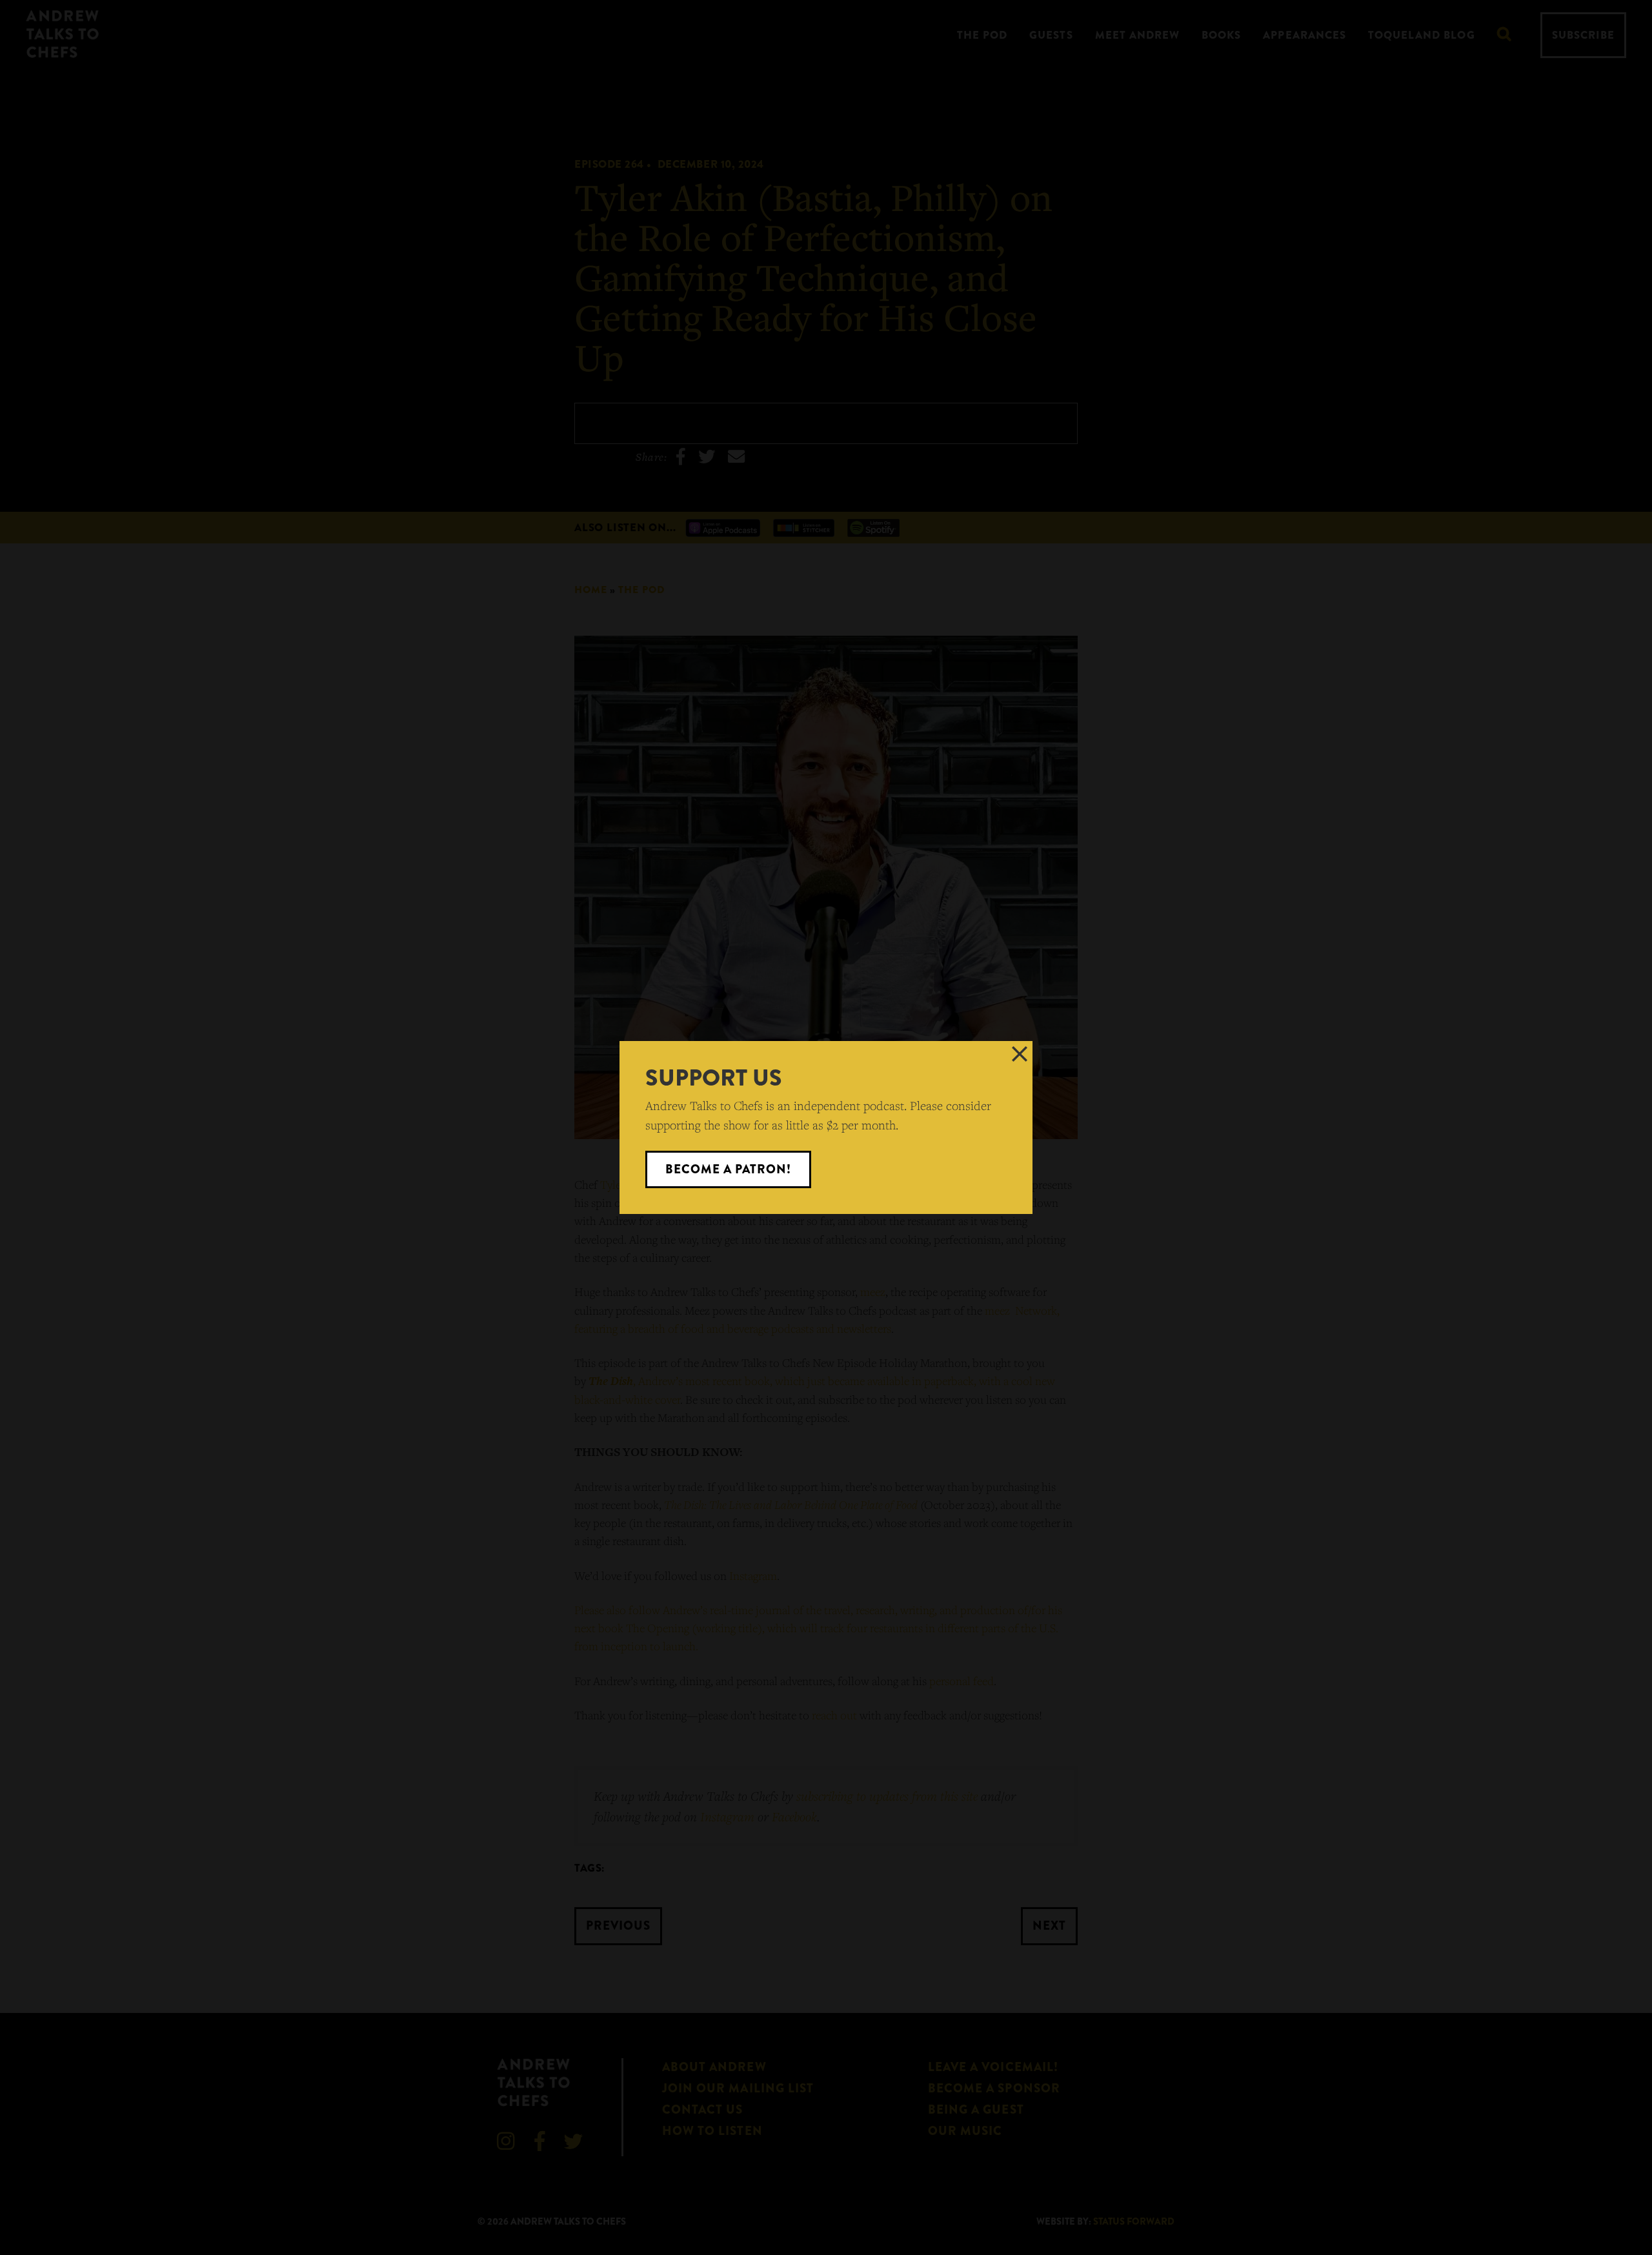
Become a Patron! (729, 1169)
